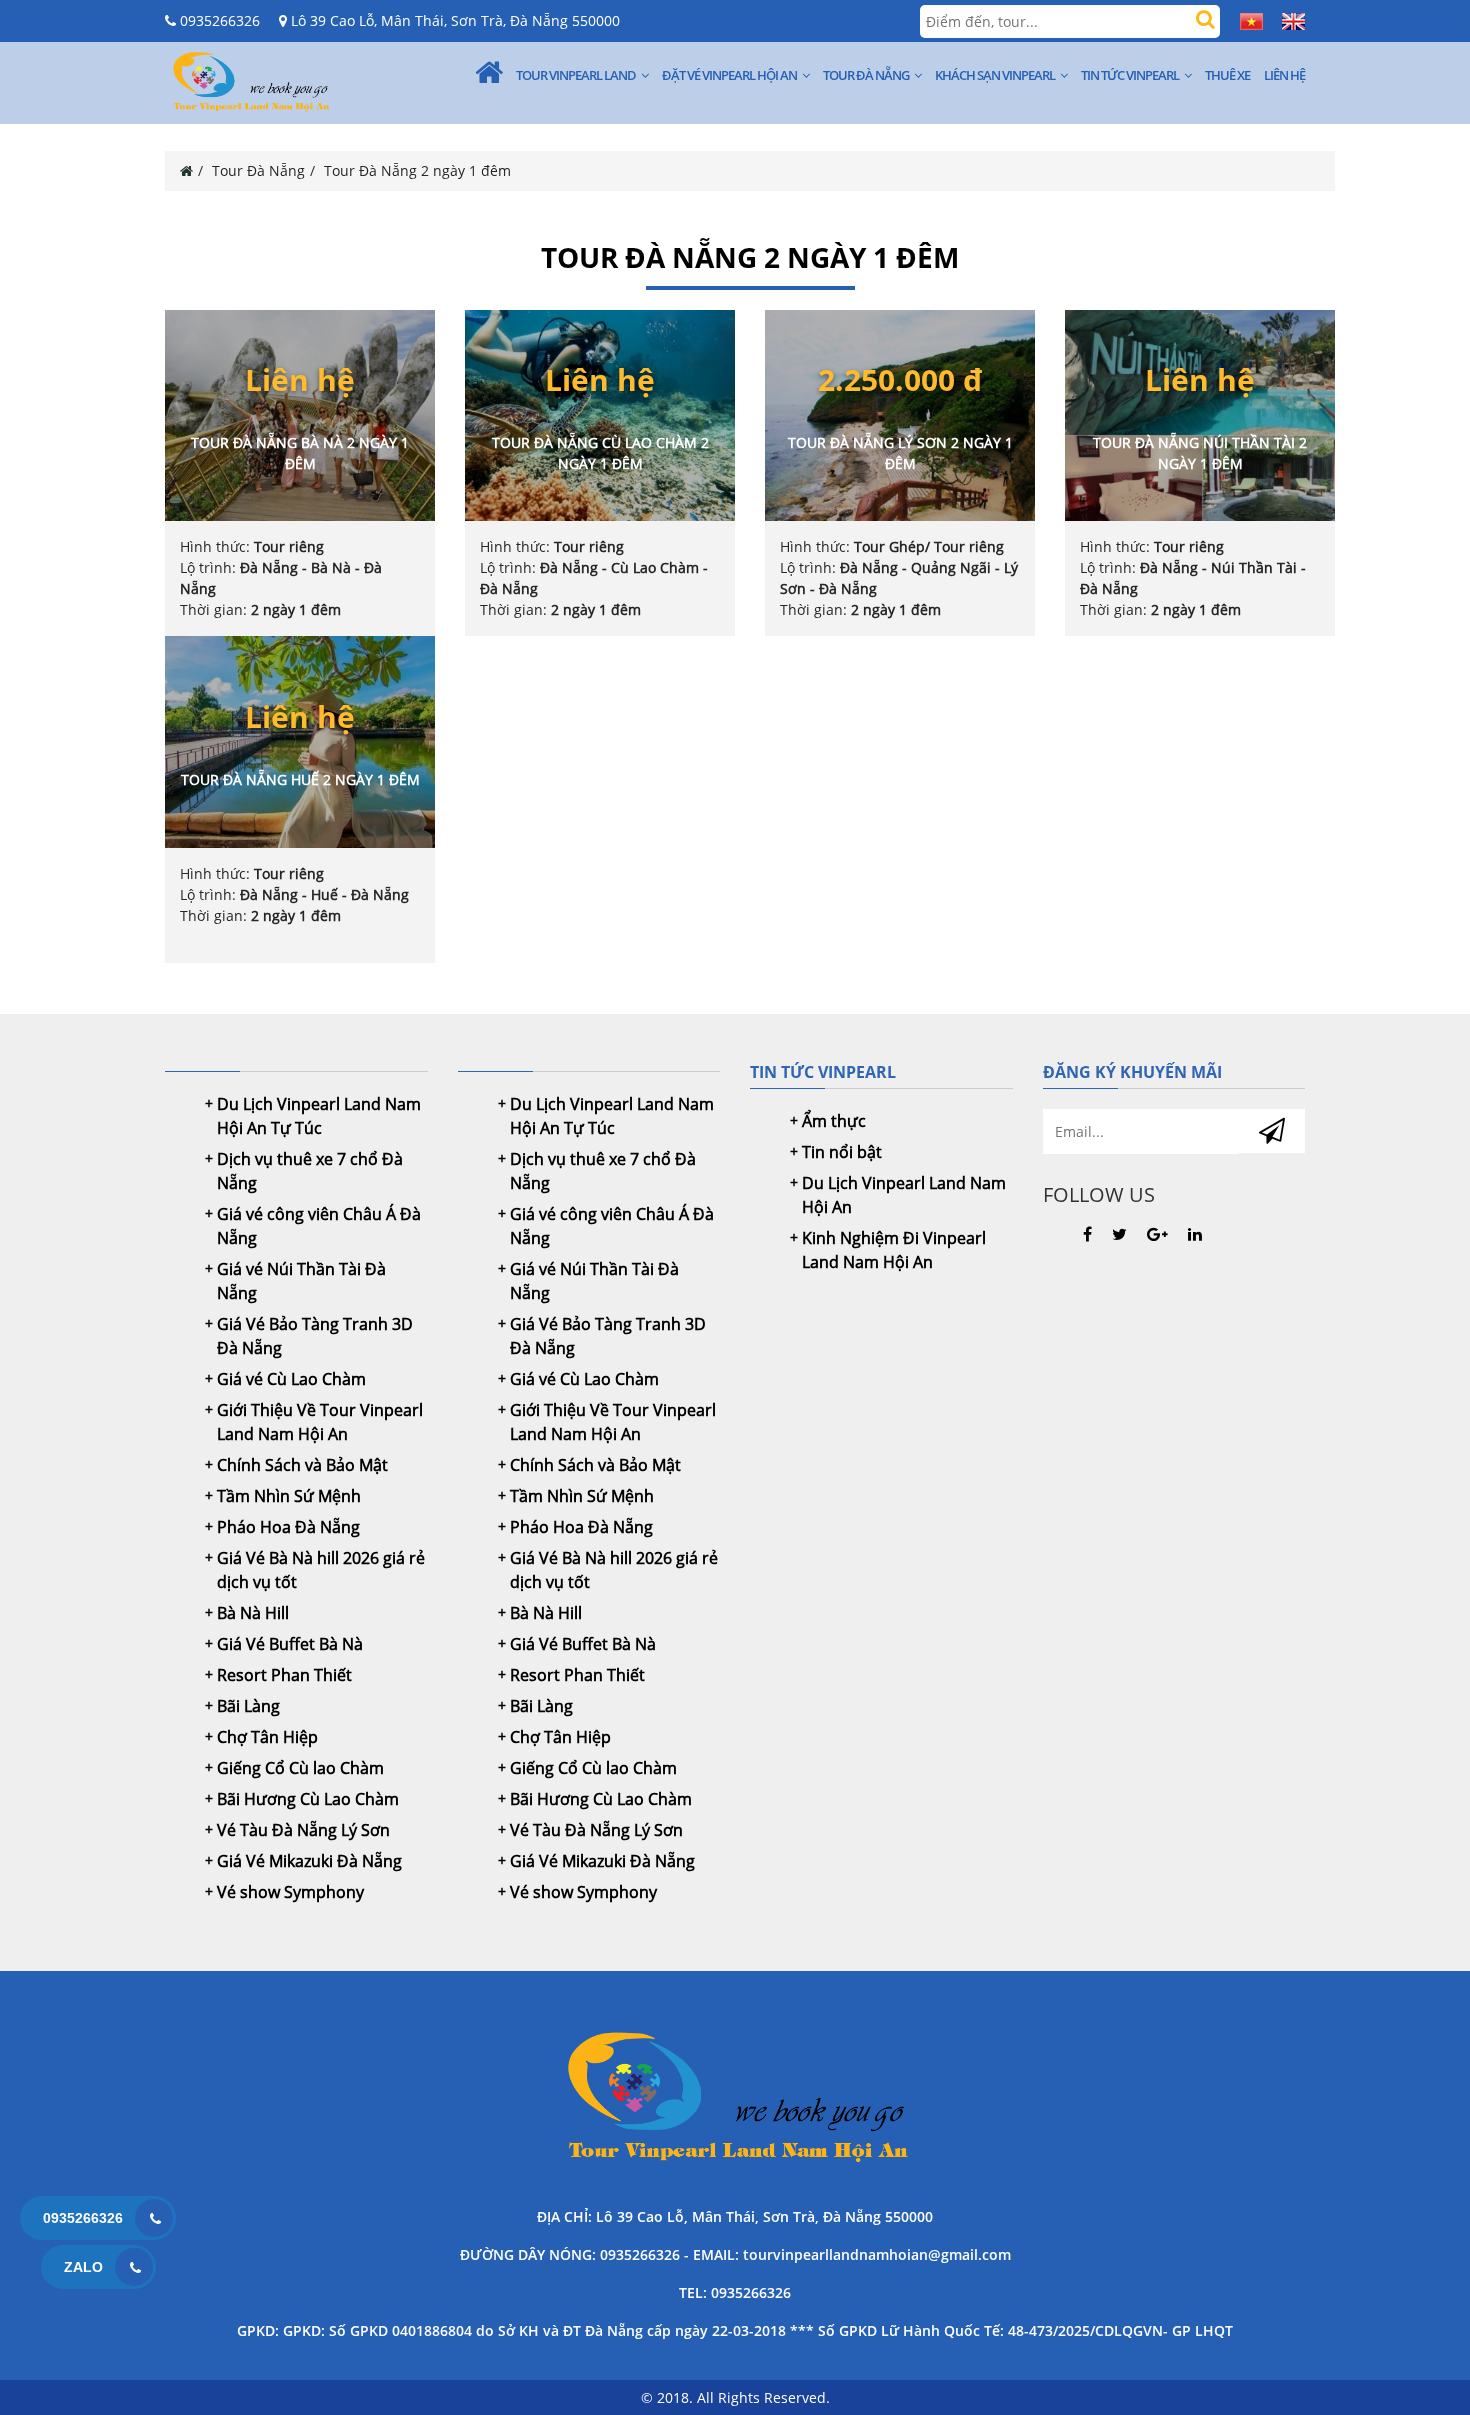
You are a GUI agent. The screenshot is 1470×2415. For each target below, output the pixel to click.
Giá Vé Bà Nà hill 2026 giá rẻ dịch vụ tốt (321, 1570)
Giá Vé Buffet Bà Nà (290, 1644)
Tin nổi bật (842, 1152)
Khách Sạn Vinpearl (995, 75)
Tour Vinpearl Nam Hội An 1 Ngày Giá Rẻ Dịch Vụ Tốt (735, 2100)
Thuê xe (1227, 75)
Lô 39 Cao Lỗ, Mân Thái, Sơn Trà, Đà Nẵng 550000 (453, 20)
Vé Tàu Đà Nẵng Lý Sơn (303, 1830)
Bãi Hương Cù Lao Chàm (308, 1799)
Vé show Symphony (290, 1892)
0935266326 (218, 20)
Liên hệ (1284, 75)
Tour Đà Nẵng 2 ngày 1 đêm (417, 170)
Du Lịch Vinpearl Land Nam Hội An (904, 1195)
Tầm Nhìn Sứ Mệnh (289, 1496)
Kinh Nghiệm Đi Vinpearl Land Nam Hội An (894, 1250)
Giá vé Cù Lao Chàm (291, 1379)
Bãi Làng (248, 1706)
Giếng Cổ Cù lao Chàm (300, 1768)
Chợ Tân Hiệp (267, 1737)
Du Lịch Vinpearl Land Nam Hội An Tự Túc (319, 1116)
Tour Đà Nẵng (866, 75)
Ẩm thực (834, 1121)
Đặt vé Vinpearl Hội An (729, 75)
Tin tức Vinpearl (1130, 75)
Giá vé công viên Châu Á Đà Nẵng (319, 1226)
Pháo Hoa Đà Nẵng (288, 1527)
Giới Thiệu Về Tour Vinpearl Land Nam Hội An (320, 1422)
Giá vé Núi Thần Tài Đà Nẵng (301, 1281)
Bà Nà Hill (253, 1613)
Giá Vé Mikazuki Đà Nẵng (309, 1861)
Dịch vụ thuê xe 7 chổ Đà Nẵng (310, 1171)
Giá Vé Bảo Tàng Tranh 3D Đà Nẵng (315, 1336)
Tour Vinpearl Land (576, 75)
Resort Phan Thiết (284, 1675)
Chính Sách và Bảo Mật (302, 1465)
